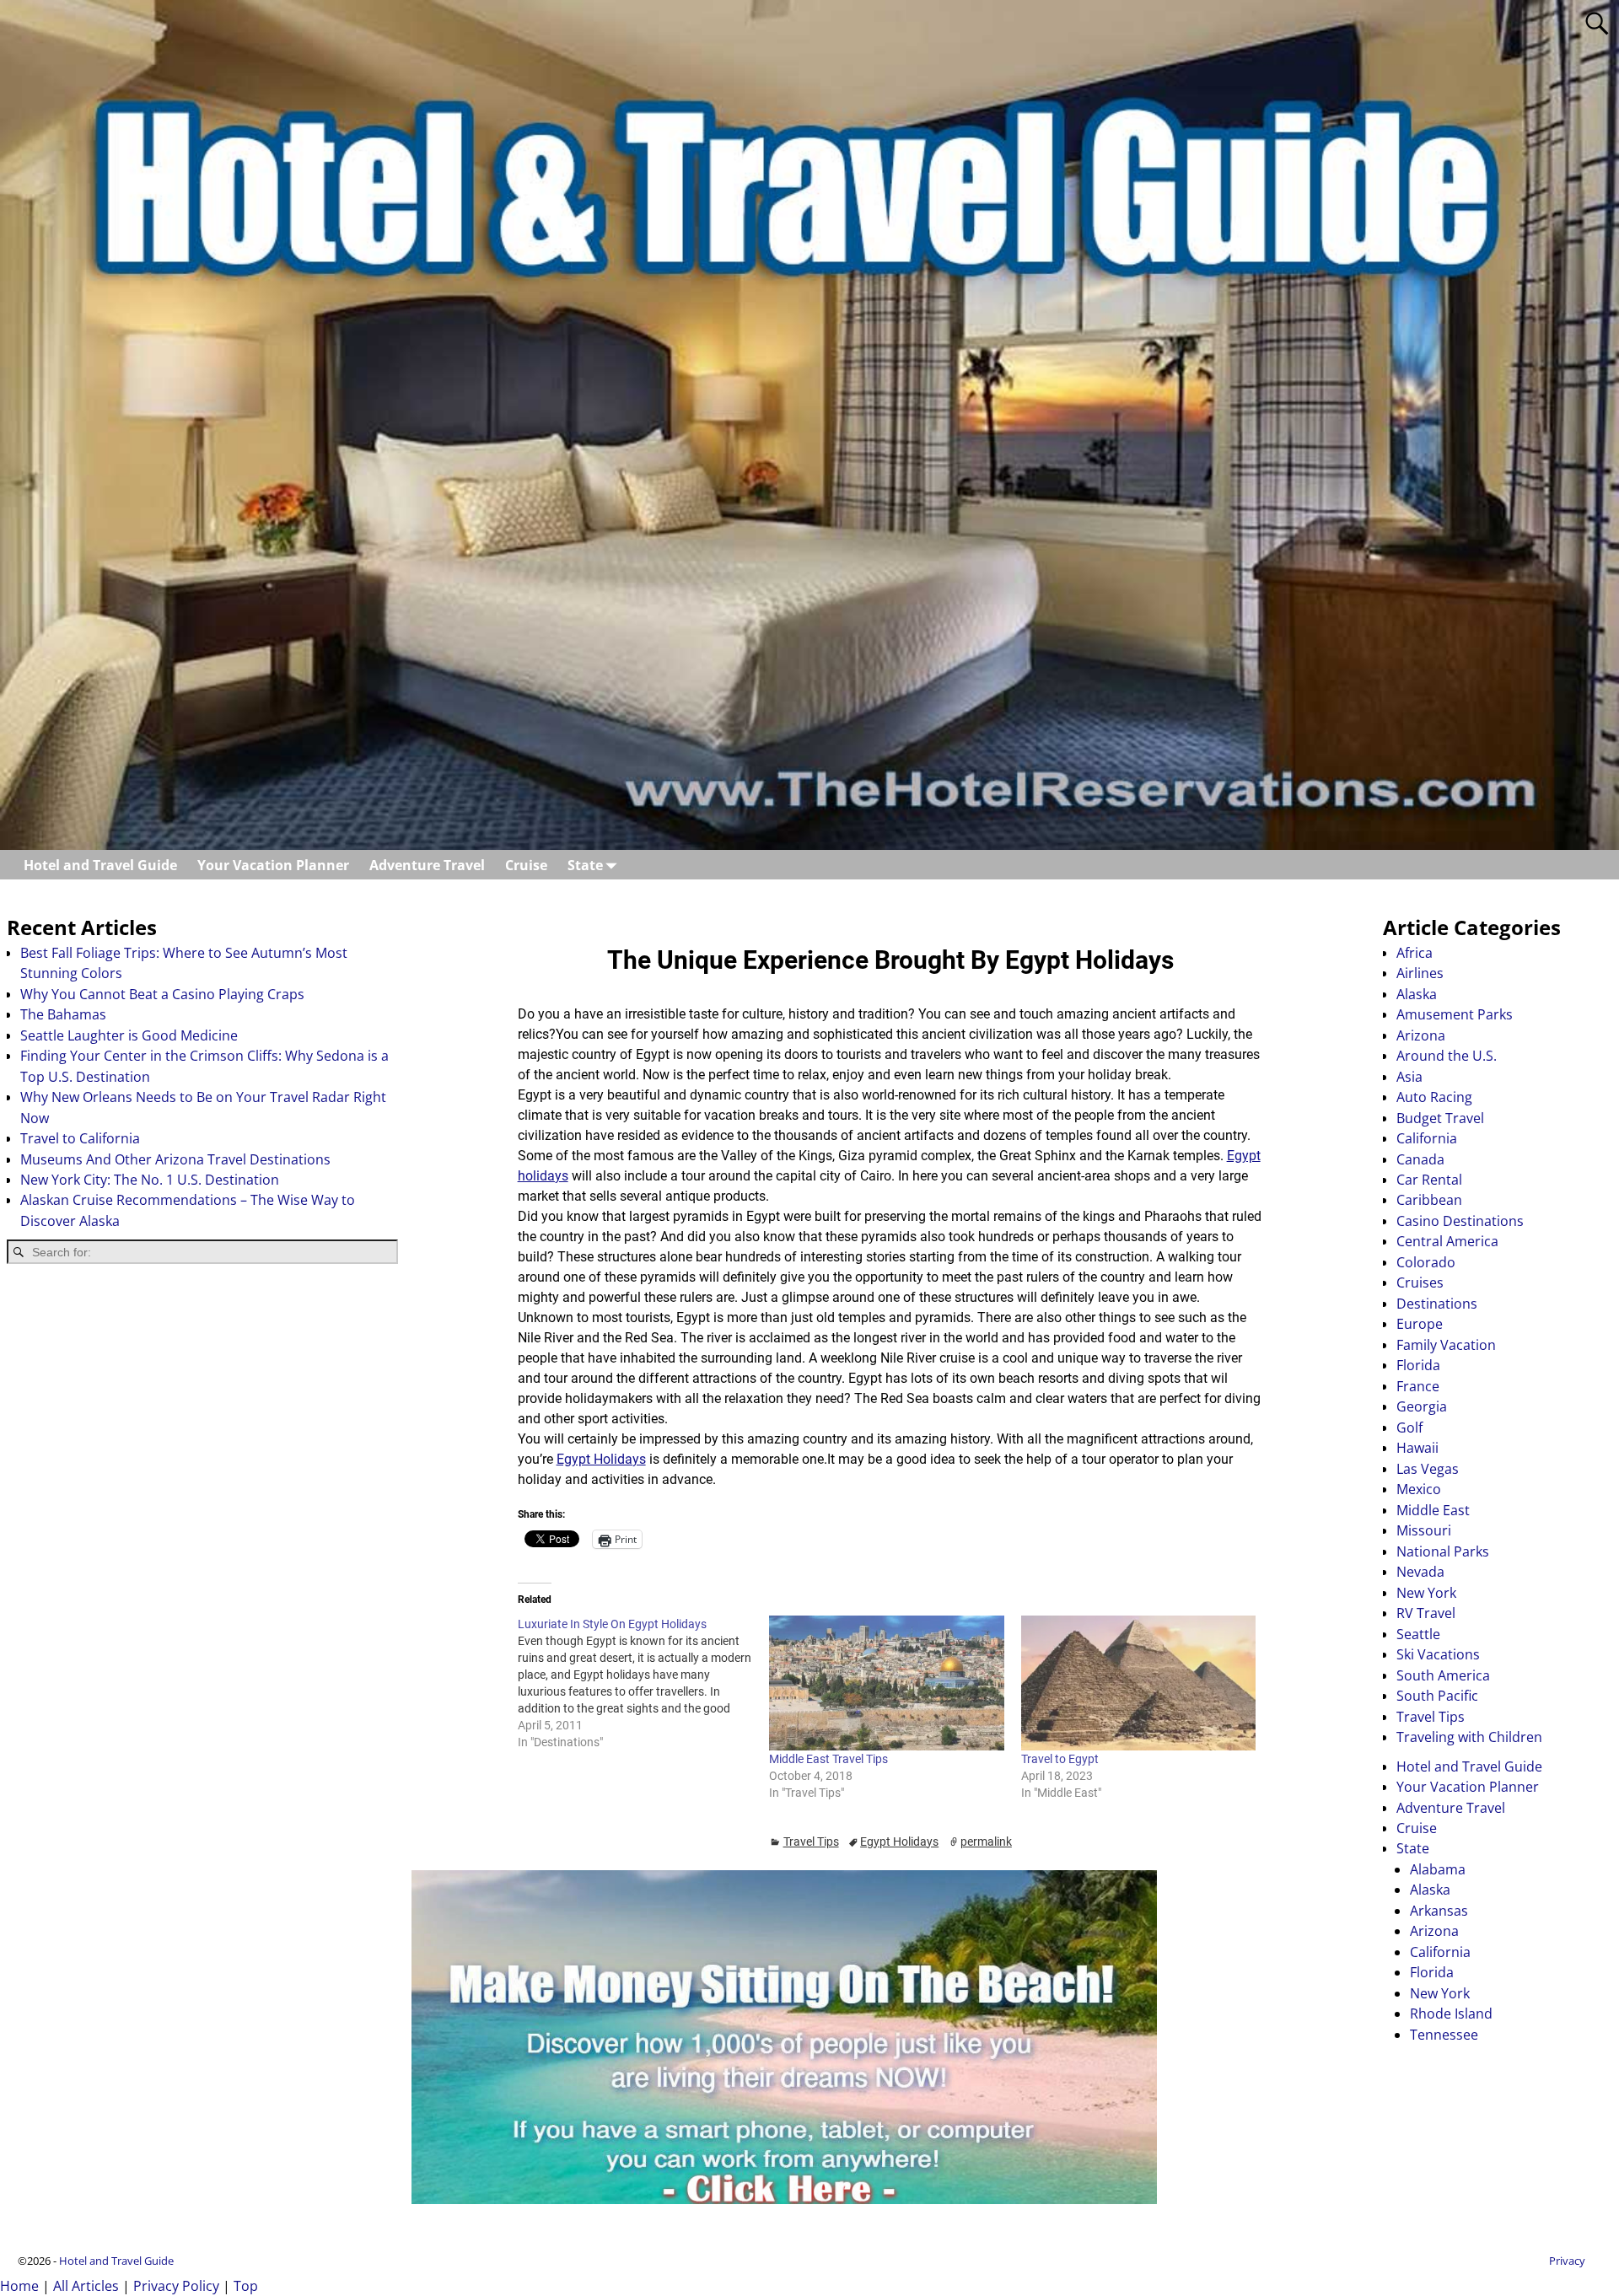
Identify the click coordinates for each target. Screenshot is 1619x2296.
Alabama (1438, 1869)
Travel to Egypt (1060, 1759)
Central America (1447, 1241)
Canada (1420, 1159)
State (585, 865)
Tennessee (1444, 2035)
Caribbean (1429, 1200)
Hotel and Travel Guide (100, 865)
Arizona (1421, 1035)
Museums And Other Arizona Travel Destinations (175, 1159)
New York (1426, 1593)
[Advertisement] (202, 1411)
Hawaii (1417, 1448)
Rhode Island (1451, 2014)
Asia (1409, 1077)
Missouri (1424, 1530)
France (1418, 1386)
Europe (1420, 1324)
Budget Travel (1440, 1118)
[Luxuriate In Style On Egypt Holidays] (644, 1683)
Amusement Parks (1455, 1014)
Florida (1418, 1365)
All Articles (86, 2286)
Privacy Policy (176, 2286)
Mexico (1419, 1489)
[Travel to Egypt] (1139, 1683)
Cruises (1420, 1282)
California (1427, 1138)
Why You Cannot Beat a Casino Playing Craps (162, 994)
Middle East (1433, 1510)
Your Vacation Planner (273, 865)
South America (1443, 1675)
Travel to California (80, 1138)
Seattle (1418, 1634)
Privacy (1567, 2261)
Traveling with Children (1469, 1737)
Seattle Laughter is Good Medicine (129, 1035)
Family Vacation (1446, 1345)
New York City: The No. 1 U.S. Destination (150, 1180)
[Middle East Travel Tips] (887, 1683)
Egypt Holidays (601, 1459)
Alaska (1417, 994)
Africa (1415, 953)
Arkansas (1439, 1911)
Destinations (1437, 1304)
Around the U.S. (1447, 1056)
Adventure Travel (427, 865)
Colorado (1426, 1262)
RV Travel (1426, 1613)
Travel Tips (811, 1842)
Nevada (1420, 1572)
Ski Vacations (1438, 1654)
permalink (986, 1842)
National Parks (1443, 1551)
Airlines (1420, 973)
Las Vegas (1428, 1469)
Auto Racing (1434, 1097)
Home (19, 2286)
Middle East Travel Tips (828, 1759)
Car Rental (1429, 1180)
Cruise (526, 865)
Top (246, 2286)
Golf (1409, 1428)
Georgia (1422, 1406)
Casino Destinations (1460, 1221)
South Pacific (1437, 1696)
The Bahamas (63, 1014)
